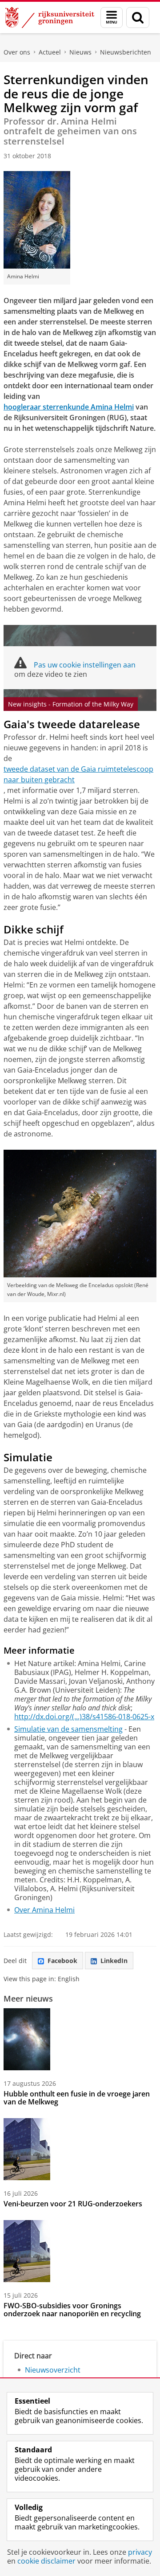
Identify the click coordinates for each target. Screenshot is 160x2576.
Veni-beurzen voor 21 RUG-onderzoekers (73, 2204)
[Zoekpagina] (138, 18)
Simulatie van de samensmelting (68, 1729)
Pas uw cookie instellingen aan (85, 665)
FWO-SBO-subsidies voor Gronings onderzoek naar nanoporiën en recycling (72, 2310)
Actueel (50, 52)
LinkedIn (114, 1961)
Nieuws (80, 52)
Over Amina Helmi (44, 1910)
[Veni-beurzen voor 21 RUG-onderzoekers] (27, 2149)
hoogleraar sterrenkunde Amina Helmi (69, 407)
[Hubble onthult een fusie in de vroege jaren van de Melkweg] (27, 2039)
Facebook (62, 1961)
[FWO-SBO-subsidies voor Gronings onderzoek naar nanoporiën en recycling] (27, 2251)
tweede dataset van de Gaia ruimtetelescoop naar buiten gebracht (78, 774)
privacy (140, 2552)
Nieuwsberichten (126, 52)
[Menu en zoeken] (112, 18)
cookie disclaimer (46, 2561)
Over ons (17, 52)
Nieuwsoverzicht (53, 2370)
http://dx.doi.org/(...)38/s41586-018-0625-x (84, 1717)
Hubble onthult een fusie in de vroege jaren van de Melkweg (77, 2098)
